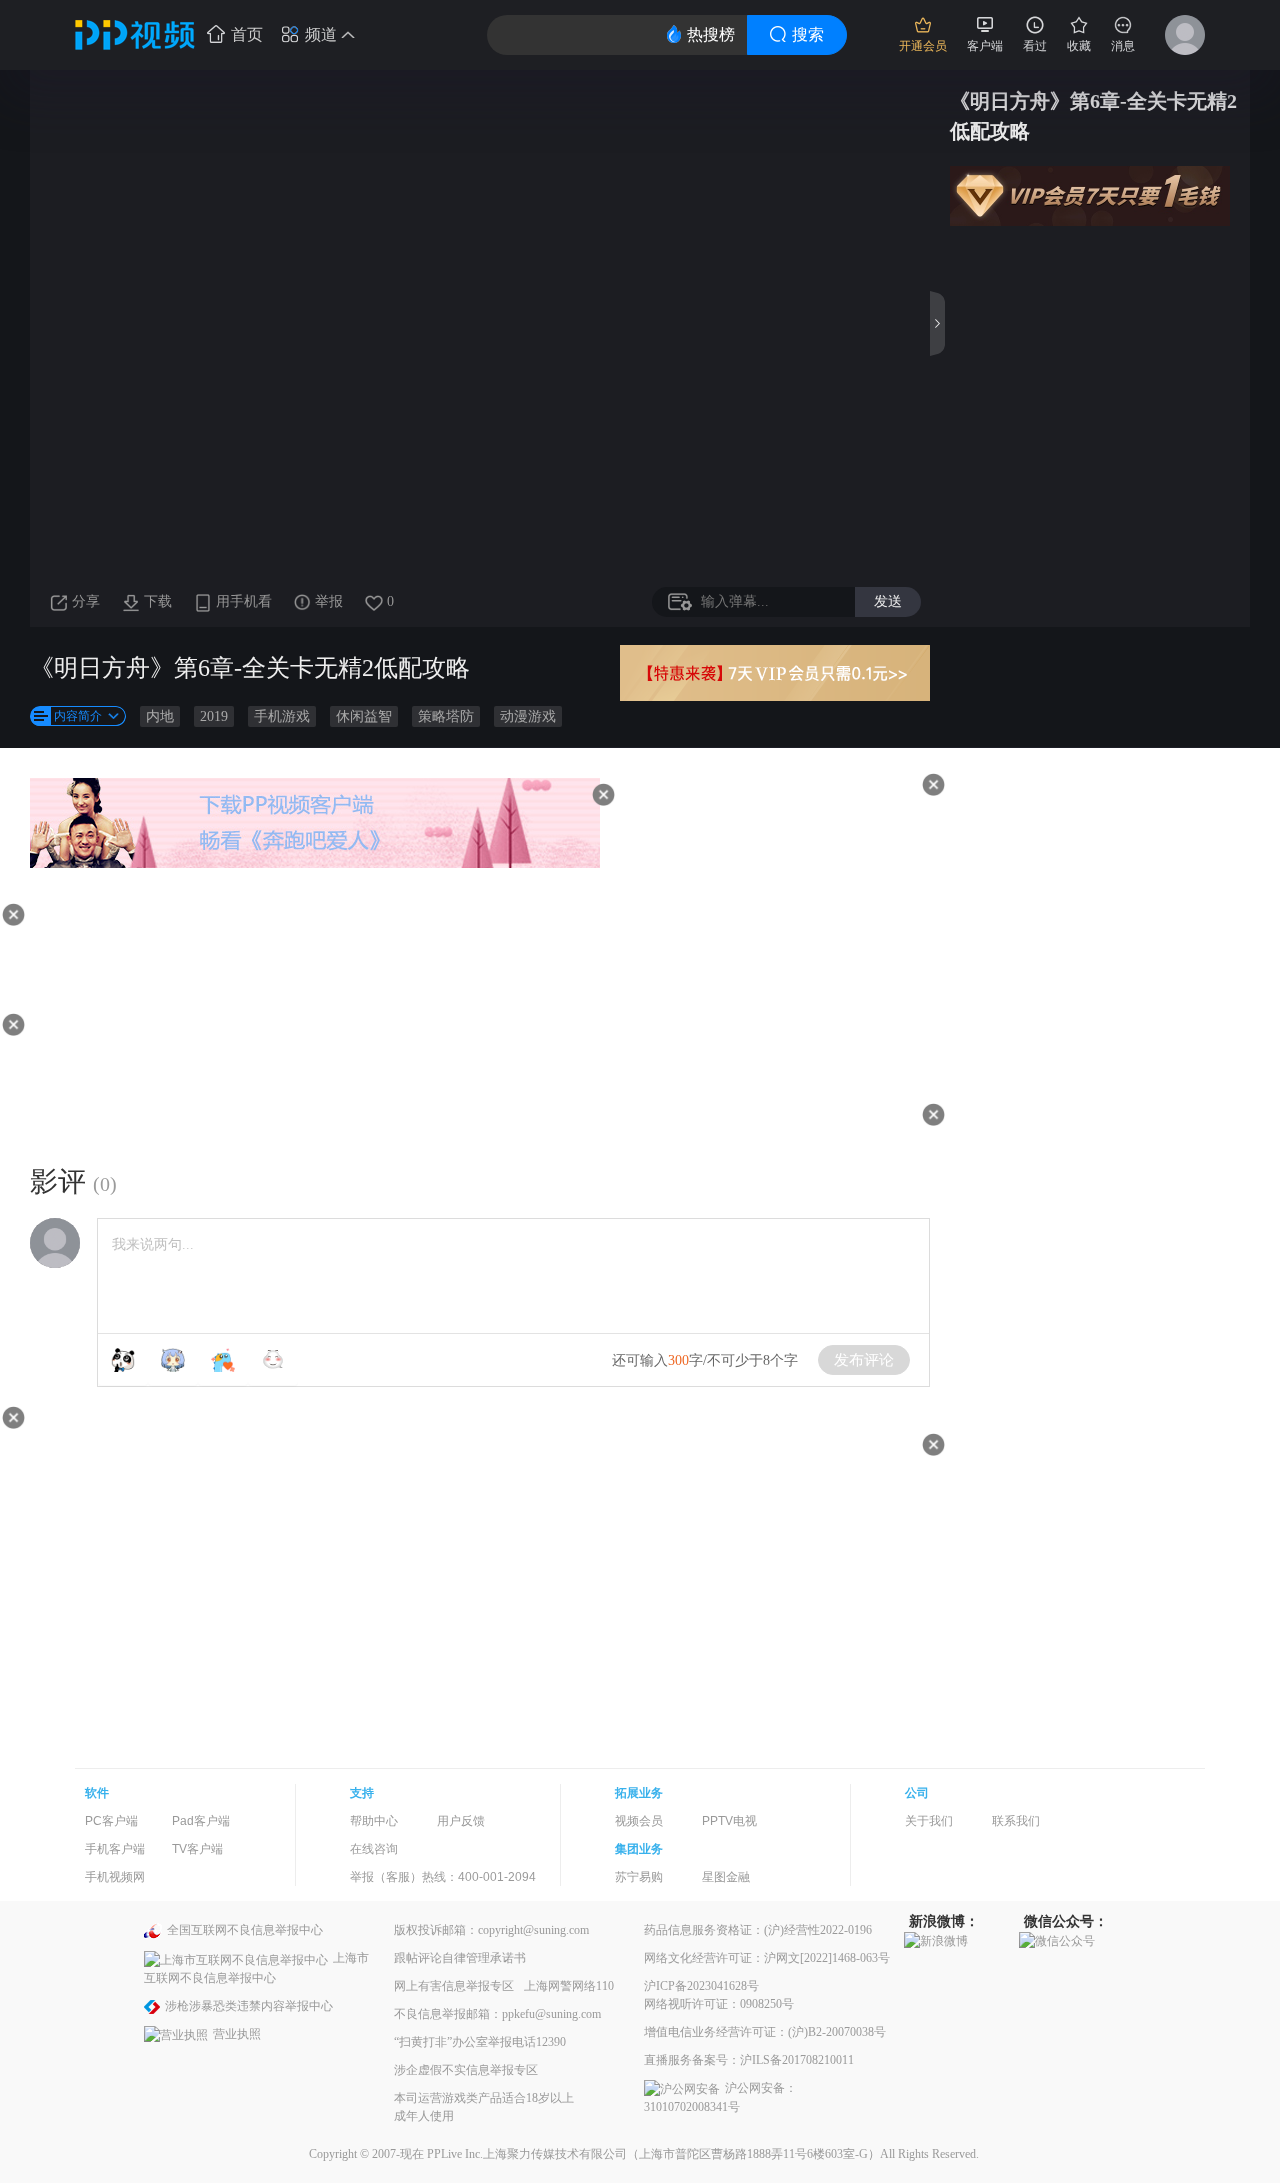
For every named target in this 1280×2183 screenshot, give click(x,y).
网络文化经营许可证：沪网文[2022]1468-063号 (767, 1958)
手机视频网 (115, 1877)
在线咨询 (374, 1849)
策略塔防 (446, 716)
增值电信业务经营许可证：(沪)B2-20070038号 (765, 2032)
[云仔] (273, 1360)
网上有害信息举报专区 (454, 1986)
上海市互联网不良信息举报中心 (256, 1967)
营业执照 (237, 2034)
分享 (86, 601)
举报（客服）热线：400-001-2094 (443, 1877)
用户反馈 (461, 1821)
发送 (888, 601)
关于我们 (929, 1821)
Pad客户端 (201, 1821)
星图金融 (726, 1877)
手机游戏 (282, 716)
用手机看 (244, 601)
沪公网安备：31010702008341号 (720, 2097)
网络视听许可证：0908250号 (719, 2004)
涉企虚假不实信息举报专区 (466, 2070)
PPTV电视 (729, 1821)
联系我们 (1016, 1821)
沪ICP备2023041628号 (701, 1986)
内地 (160, 716)
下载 (158, 601)
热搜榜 (711, 34)
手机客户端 (115, 1849)
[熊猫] (123, 1360)
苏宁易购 (639, 1877)
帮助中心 (374, 1821)
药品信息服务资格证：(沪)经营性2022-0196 (758, 1930)
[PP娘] (173, 1360)
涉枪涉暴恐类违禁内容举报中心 (249, 2006)
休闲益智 (364, 716)
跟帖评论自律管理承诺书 (460, 1958)
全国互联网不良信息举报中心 (245, 1930)
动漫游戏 (528, 716)
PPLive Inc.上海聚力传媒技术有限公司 (527, 2154)
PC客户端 (111, 1821)
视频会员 (639, 1821)
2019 (214, 716)
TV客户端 (197, 1849)
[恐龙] (223, 1360)
